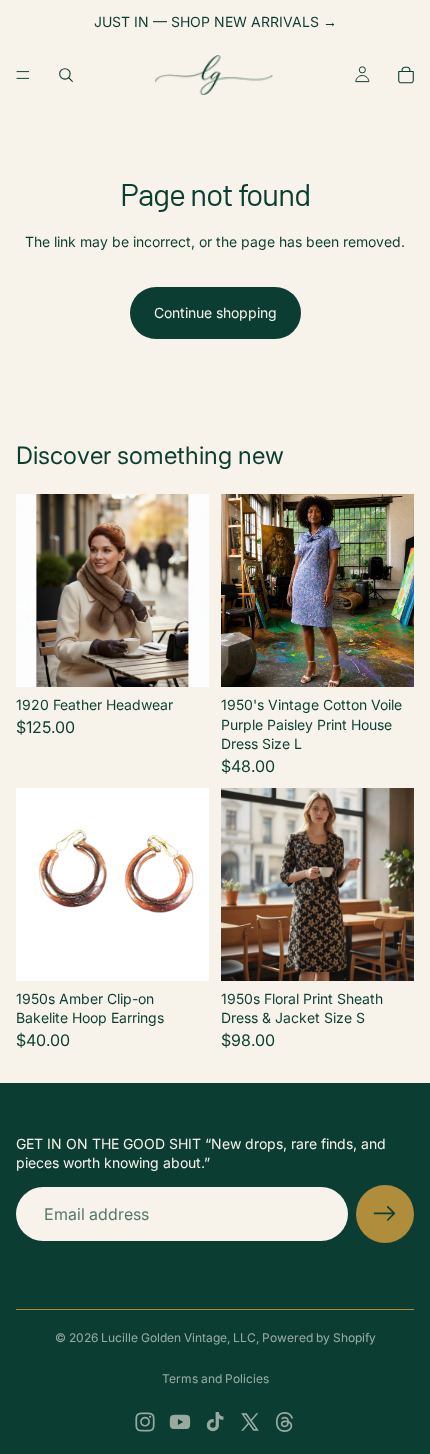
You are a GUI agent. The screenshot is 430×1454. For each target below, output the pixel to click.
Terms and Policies (215, 1378)
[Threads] (285, 1422)
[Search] (66, 75)
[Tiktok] (215, 1422)
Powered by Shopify (319, 1337)
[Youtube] (180, 1422)
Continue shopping (215, 312)
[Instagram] (145, 1422)
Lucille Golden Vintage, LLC (178, 1337)
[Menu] (23, 75)
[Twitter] (250, 1422)
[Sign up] (385, 1214)
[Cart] (406, 75)
